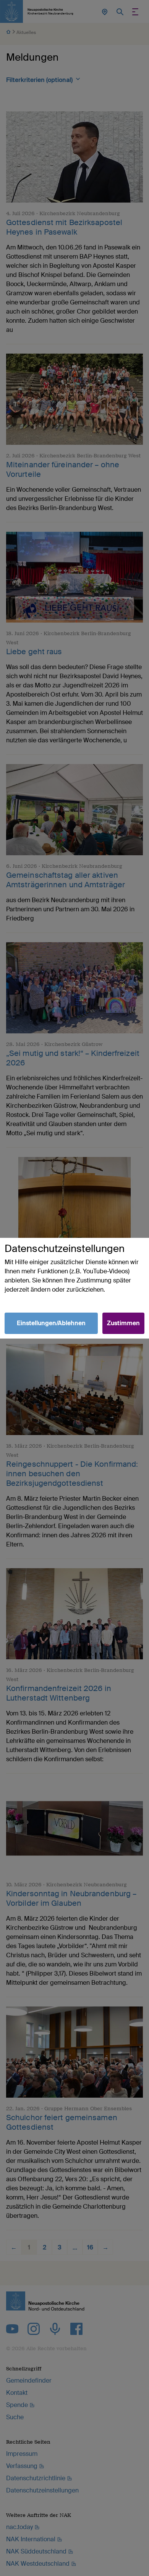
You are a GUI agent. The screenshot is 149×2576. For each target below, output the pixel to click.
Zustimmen (123, 1323)
